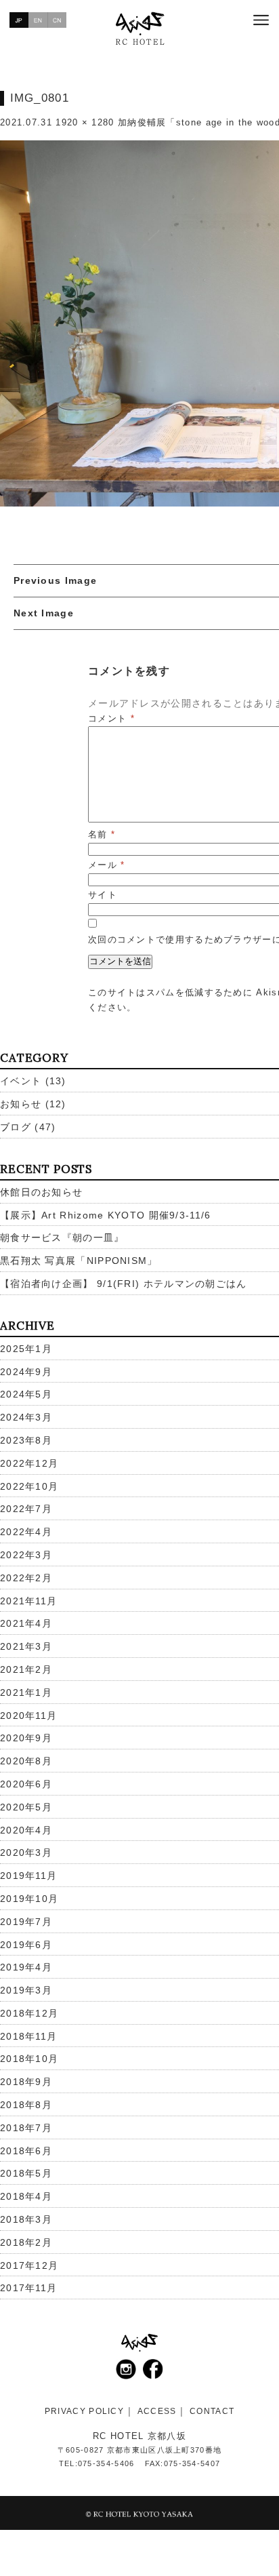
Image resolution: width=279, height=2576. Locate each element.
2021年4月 (26, 1623)
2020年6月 (26, 1784)
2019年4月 (26, 1967)
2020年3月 (26, 1852)
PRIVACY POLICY (84, 2411)
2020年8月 (26, 1761)
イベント (21, 1081)
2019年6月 (26, 1945)
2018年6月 (26, 2151)
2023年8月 (26, 1440)
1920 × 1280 (85, 122)
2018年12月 (29, 2013)
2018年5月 (26, 2173)
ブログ (16, 1127)
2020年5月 (26, 1807)
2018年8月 (26, 2105)
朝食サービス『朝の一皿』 (62, 1237)
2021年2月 (26, 1669)
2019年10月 (29, 1899)
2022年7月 (26, 1509)
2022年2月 (26, 1578)
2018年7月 (26, 2128)
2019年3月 (26, 1990)
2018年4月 (26, 2196)
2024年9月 (26, 1372)
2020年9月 (26, 1738)
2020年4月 (26, 1830)
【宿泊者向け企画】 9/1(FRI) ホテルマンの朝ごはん (124, 1284)
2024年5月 (26, 1394)
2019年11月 (28, 1876)
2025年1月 (26, 1349)
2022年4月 (26, 1532)
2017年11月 (28, 2288)
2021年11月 (28, 1601)
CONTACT (212, 2411)
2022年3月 (26, 1555)
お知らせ (21, 1104)
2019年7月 (26, 1922)
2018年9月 (26, 2082)
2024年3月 (26, 1417)
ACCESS (157, 2411)
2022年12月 (29, 1463)
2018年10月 (29, 2059)
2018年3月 (26, 2219)
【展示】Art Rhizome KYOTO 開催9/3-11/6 (106, 1215)
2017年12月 (29, 2265)
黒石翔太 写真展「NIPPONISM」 (79, 1261)
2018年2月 (26, 2242)
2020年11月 (28, 1716)
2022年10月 (29, 1486)
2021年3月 (26, 1646)
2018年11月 (28, 2036)
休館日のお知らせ (41, 1192)
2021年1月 (26, 1692)
